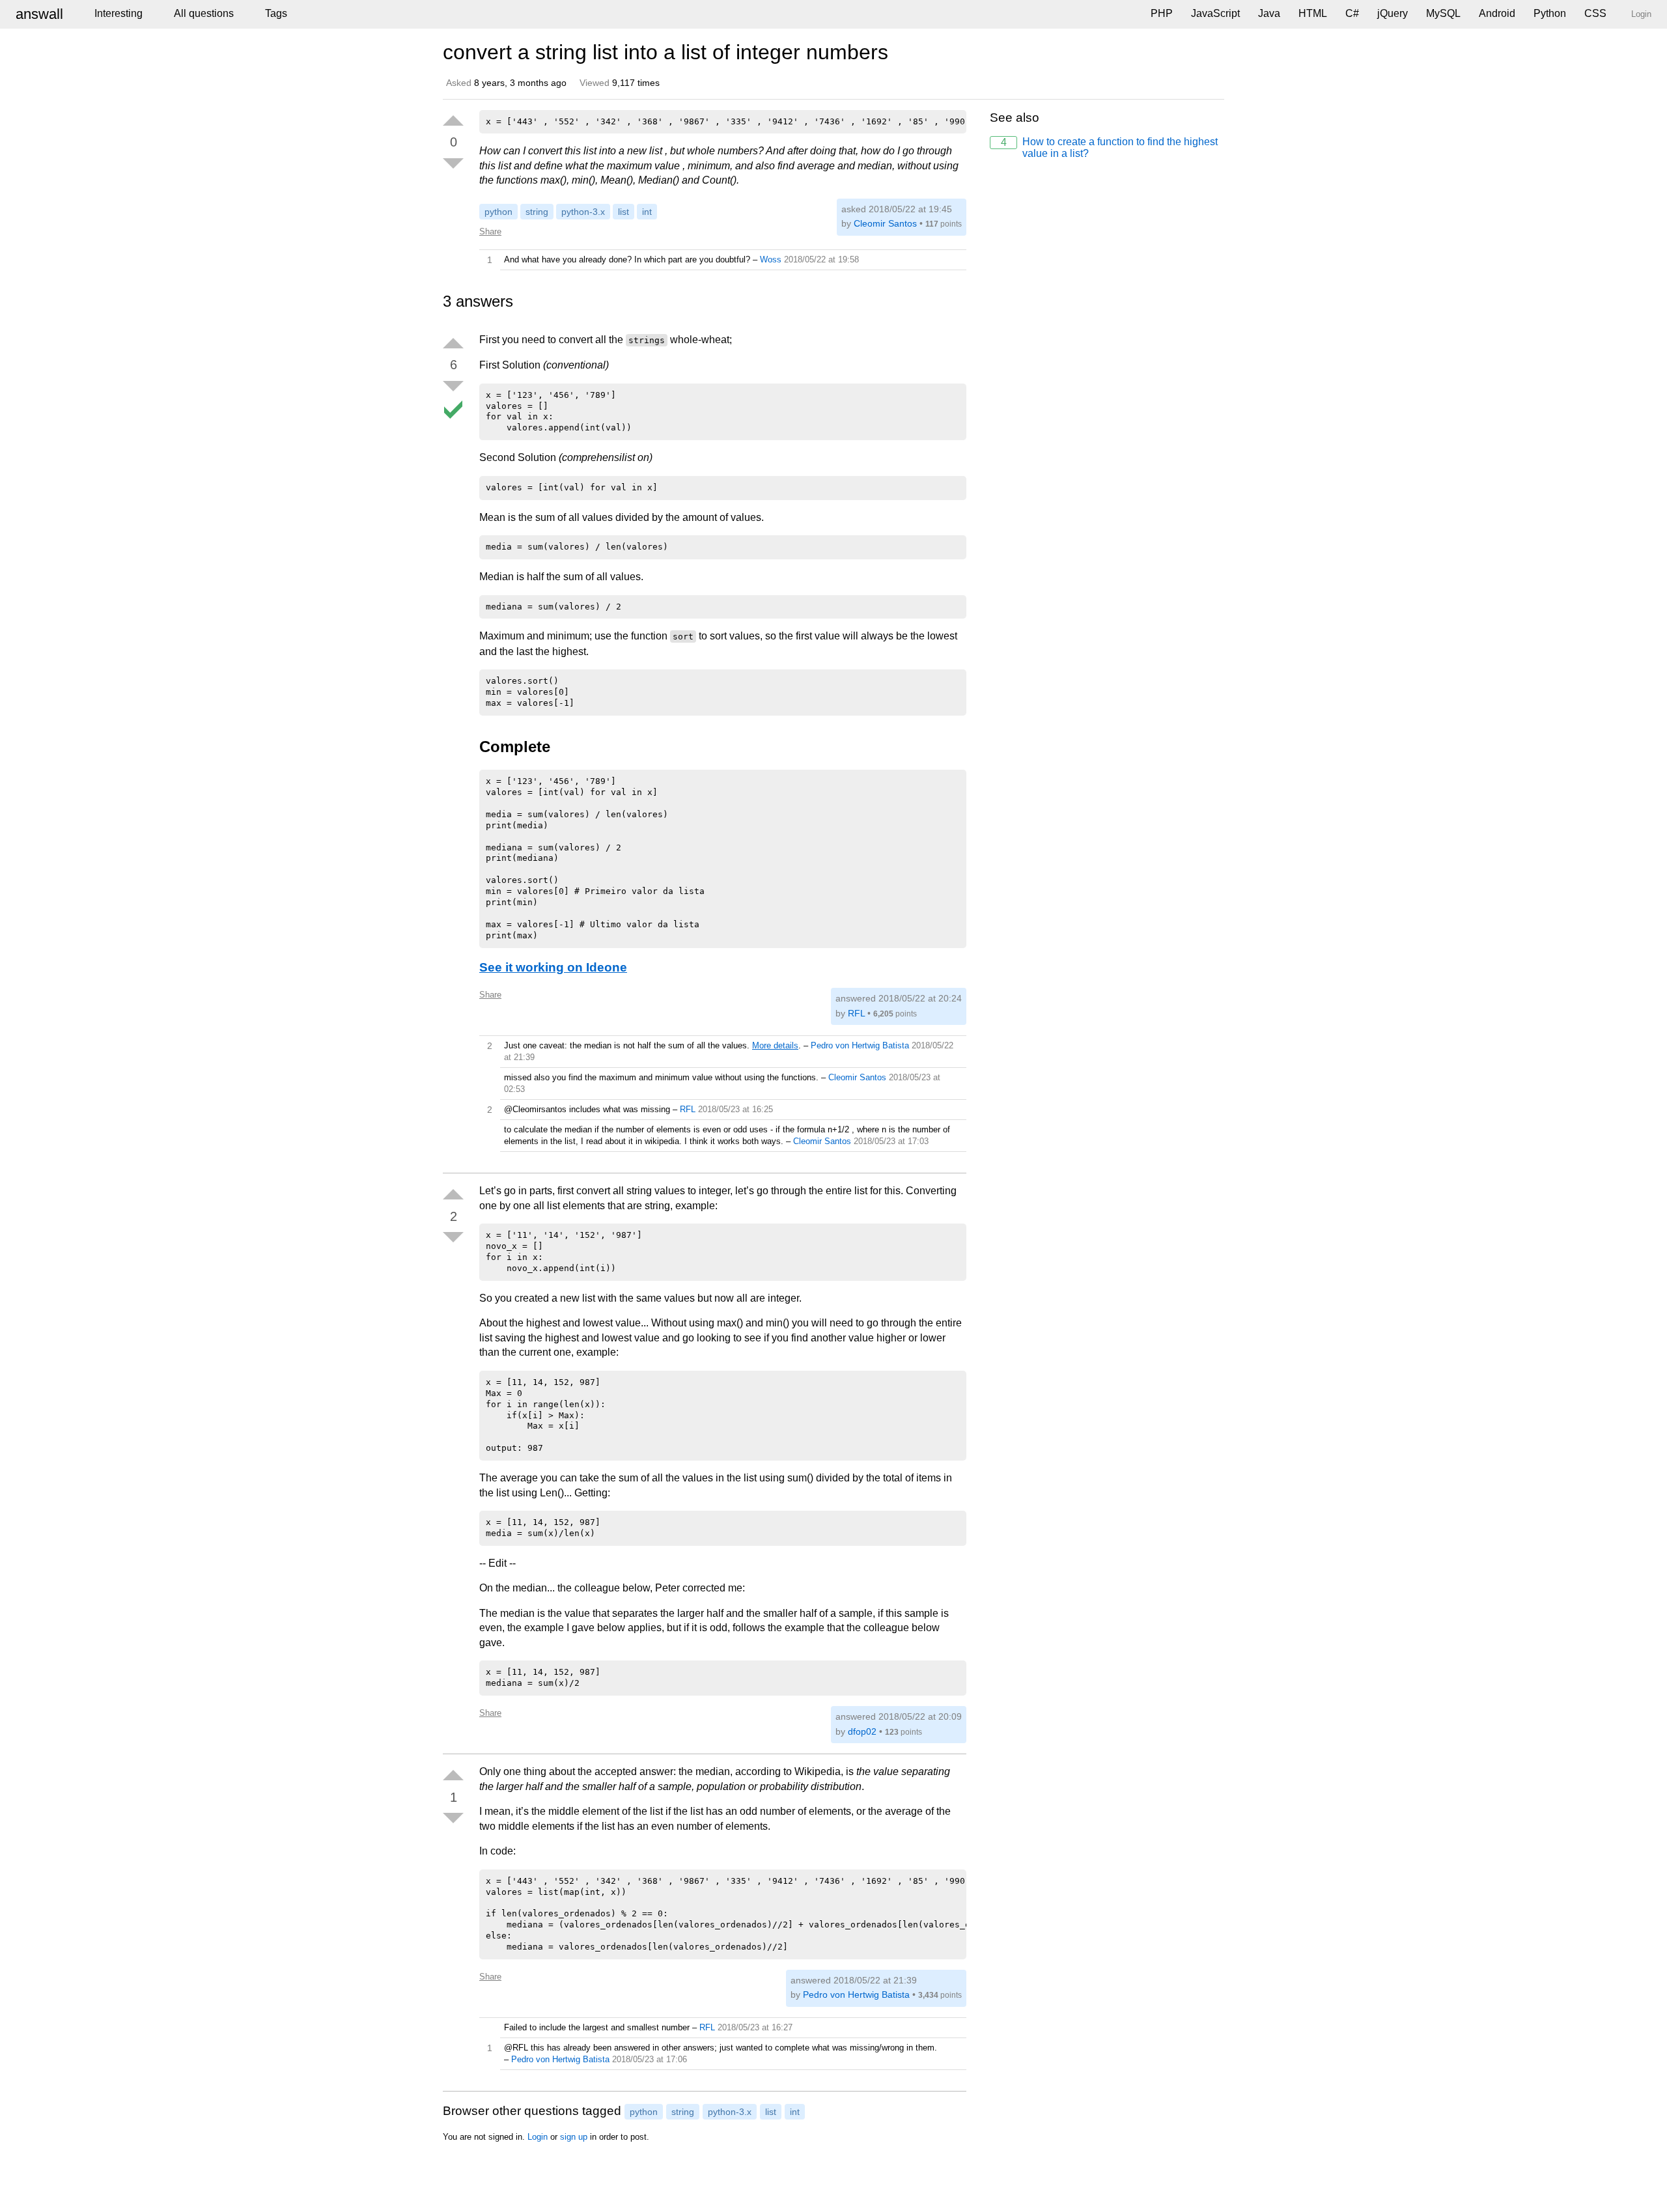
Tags (276, 13)
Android (1497, 13)
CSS (1595, 13)
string (537, 212)
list (623, 212)
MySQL (1443, 13)
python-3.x (583, 212)
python (498, 212)
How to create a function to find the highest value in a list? (1110, 147)
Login (538, 2137)
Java (1269, 13)
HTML (1313, 13)
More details (775, 1045)
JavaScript (1215, 13)
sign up (574, 2137)
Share (490, 231)
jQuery (1393, 13)
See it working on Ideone (553, 967)
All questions (204, 13)
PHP (1162, 13)
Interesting (119, 13)
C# (1352, 13)
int (647, 212)
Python (1550, 13)
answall (39, 14)
